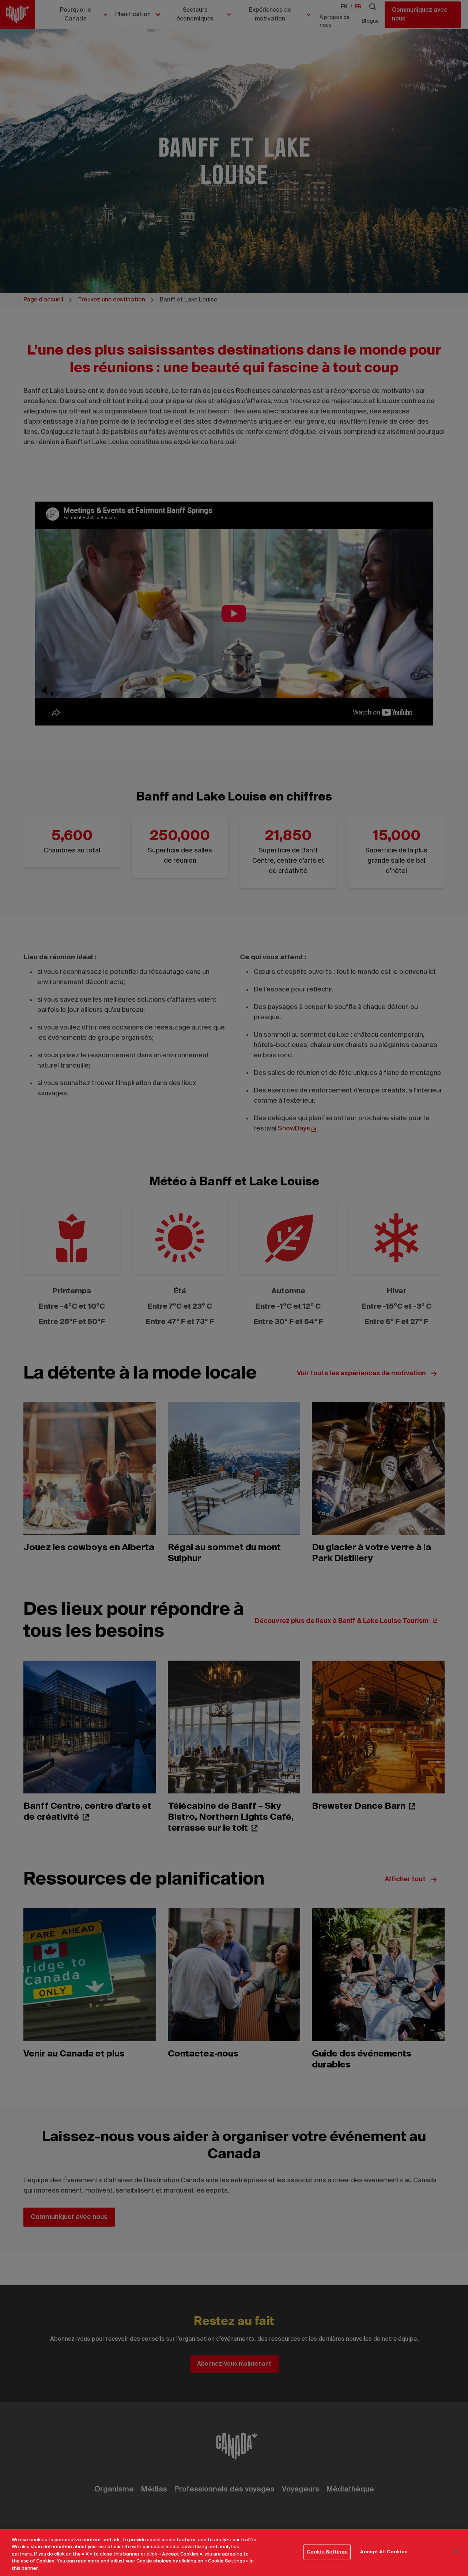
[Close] (456, 2551)
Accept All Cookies (384, 2552)
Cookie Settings (327, 2552)
